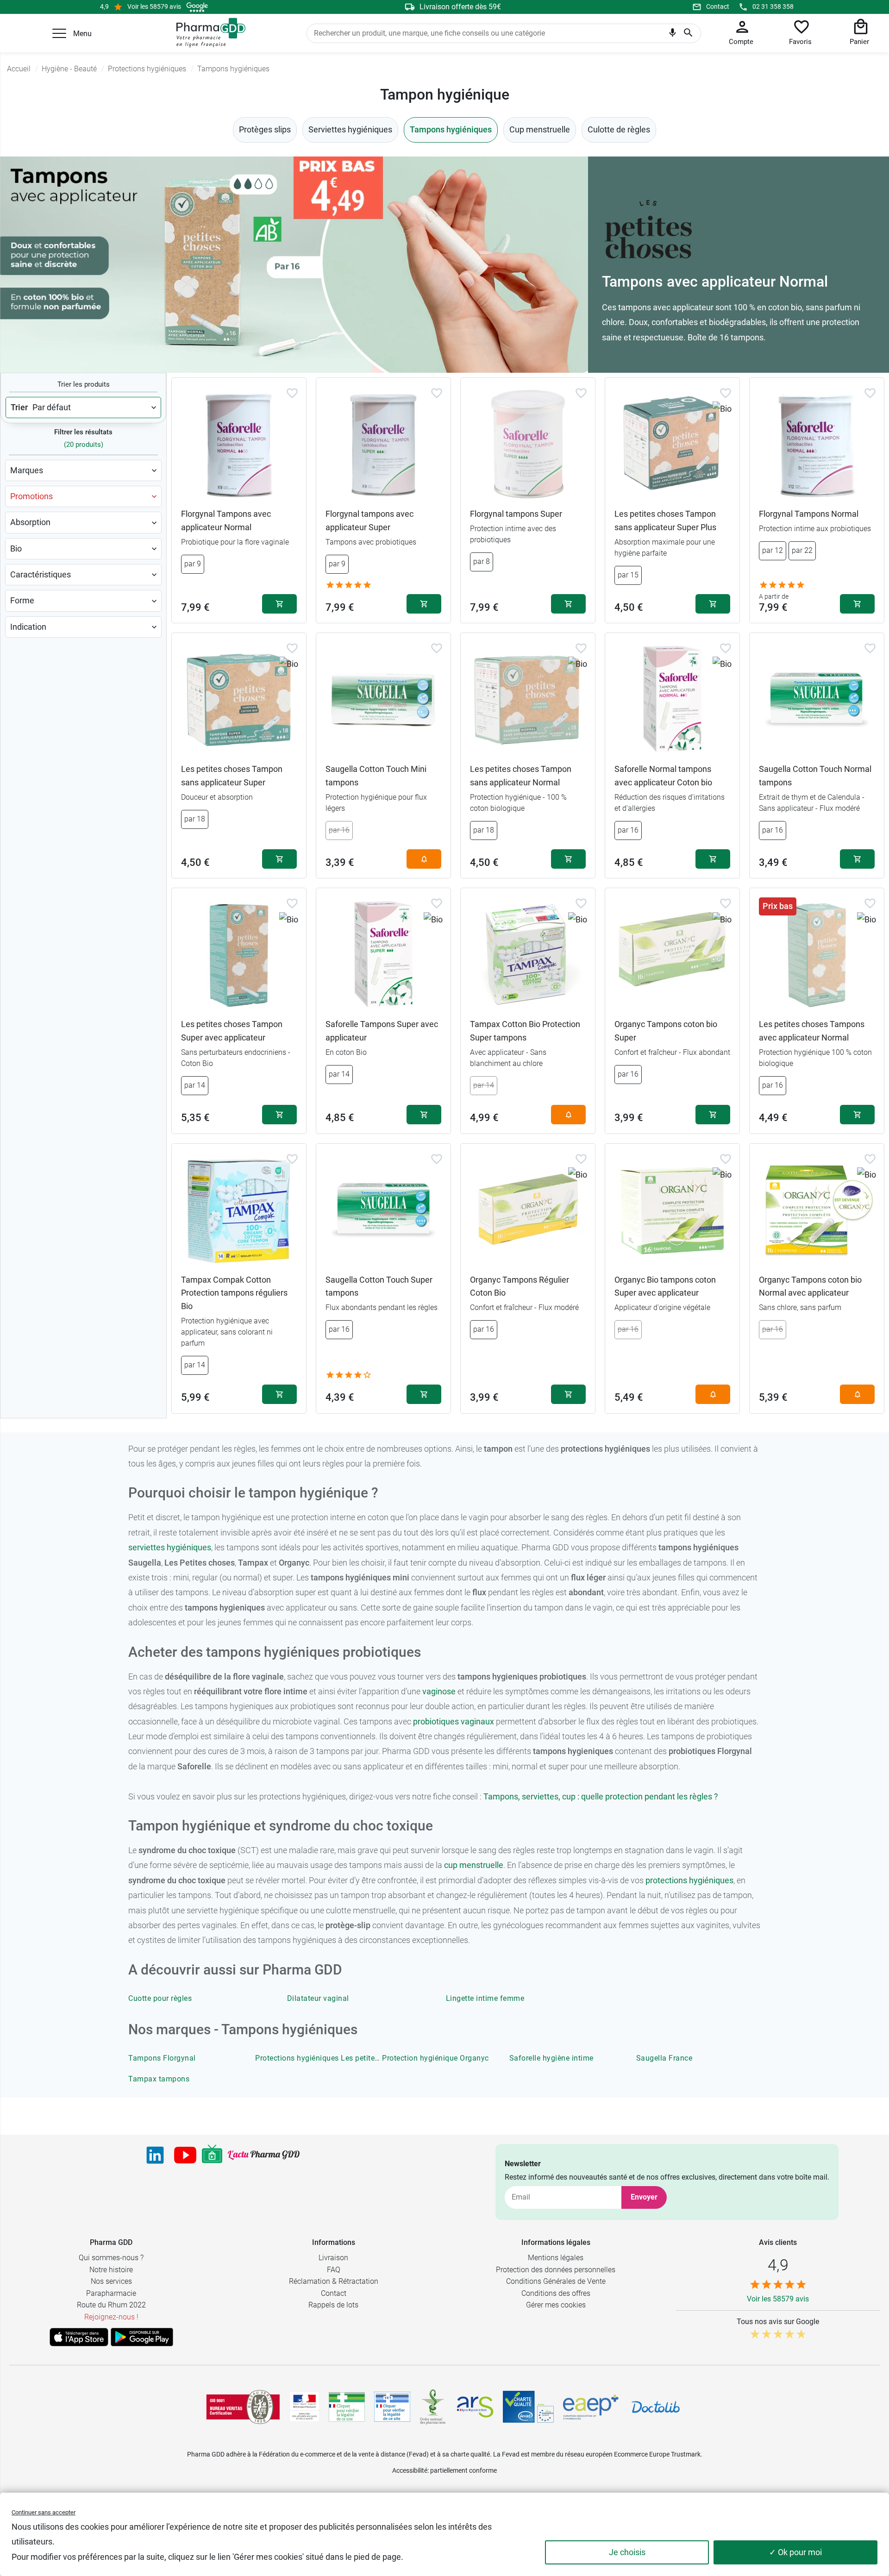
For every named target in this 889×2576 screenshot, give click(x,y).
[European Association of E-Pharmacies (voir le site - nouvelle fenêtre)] (591, 2407)
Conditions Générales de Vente (556, 2281)
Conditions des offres (556, 2293)
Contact (718, 6)
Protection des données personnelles (556, 2270)
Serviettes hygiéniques (350, 129)
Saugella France (664, 2058)
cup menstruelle (474, 1865)
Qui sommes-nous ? (111, 2258)
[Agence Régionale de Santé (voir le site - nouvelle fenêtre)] (475, 2407)
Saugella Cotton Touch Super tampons (379, 1286)
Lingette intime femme (485, 1998)
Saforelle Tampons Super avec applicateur (382, 1031)
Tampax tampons (159, 2079)
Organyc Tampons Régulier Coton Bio (520, 1286)
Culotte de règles (619, 129)
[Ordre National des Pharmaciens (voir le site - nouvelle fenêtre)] (433, 2407)
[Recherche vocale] (673, 35)
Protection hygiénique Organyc (435, 2058)
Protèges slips (265, 129)
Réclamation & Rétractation (334, 2281)
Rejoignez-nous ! (111, 2317)
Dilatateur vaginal (318, 1998)
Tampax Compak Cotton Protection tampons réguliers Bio (234, 1293)
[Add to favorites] (292, 393)
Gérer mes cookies (556, 2305)
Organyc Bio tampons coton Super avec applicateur (665, 1286)
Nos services (111, 2281)
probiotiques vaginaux (454, 1721)
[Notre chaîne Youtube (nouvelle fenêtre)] (185, 2155)
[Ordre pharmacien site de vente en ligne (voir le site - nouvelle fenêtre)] (347, 2407)
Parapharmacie (111, 2293)
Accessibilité (410, 2470)
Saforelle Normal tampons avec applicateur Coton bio (663, 776)
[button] (59, 33)
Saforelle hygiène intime (551, 2058)
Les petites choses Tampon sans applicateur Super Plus (665, 520)
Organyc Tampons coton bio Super (666, 1031)
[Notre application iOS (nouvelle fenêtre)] (79, 2337)
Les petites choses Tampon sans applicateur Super (232, 776)
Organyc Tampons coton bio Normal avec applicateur (810, 1286)
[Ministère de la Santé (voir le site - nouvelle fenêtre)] (304, 2407)
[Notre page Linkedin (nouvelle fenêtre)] (155, 2155)
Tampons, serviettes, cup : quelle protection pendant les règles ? (601, 1796)
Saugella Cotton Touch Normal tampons (815, 776)
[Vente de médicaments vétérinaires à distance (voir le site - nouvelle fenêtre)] (392, 2407)
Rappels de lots (333, 2305)
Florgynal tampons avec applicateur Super (369, 520)
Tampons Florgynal (162, 2058)
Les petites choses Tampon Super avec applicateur (232, 1031)
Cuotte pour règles (160, 1998)
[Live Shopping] (212, 2155)
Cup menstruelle (540, 129)
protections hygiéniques (689, 1880)
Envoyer (644, 2197)
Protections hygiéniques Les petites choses (330, 2058)
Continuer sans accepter (44, 2512)
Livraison (333, 2258)
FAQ (334, 2270)
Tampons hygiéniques (451, 129)
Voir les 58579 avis (154, 6)
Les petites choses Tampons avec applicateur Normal (812, 1031)
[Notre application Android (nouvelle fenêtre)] (142, 2337)
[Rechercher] (688, 33)
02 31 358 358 (773, 6)
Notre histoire (111, 2270)
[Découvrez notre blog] (264, 2155)
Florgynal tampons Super (516, 514)
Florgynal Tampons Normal (809, 514)
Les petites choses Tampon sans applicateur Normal (521, 776)
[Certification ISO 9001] (243, 2407)
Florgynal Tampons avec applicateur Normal (226, 520)
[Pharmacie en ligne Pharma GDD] (208, 33)
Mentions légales (556, 2258)
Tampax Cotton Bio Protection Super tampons (525, 1031)
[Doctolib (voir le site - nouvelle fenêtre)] (656, 2407)
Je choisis (627, 2552)
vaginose (439, 1691)
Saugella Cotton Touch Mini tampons (376, 776)
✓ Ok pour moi (795, 2552)
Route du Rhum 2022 (111, 2305)
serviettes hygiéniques (170, 1547)
